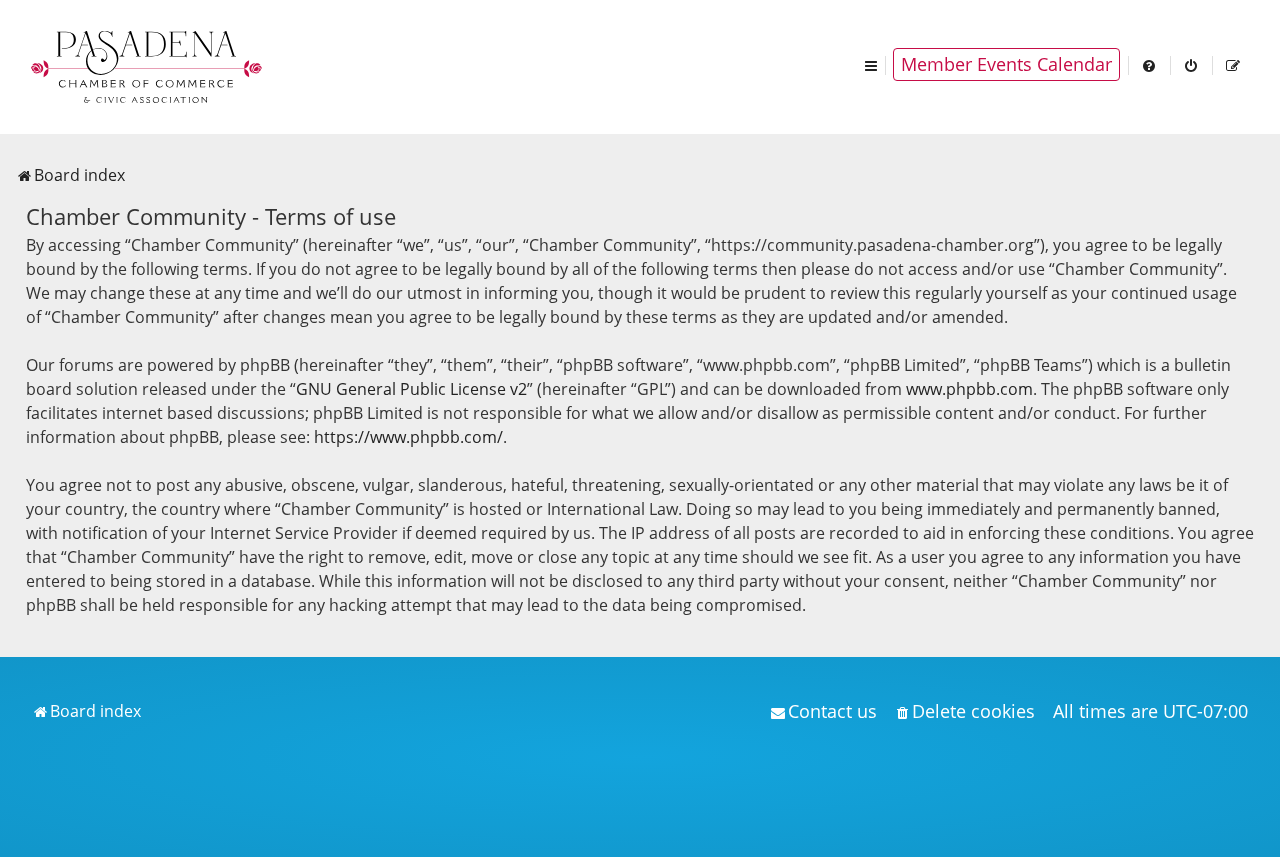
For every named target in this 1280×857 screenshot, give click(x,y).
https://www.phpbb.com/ (408, 437)
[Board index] (148, 65)
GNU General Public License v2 (411, 389)
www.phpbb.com (969, 389)
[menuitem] (1150, 64)
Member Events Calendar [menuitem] (1006, 64)
